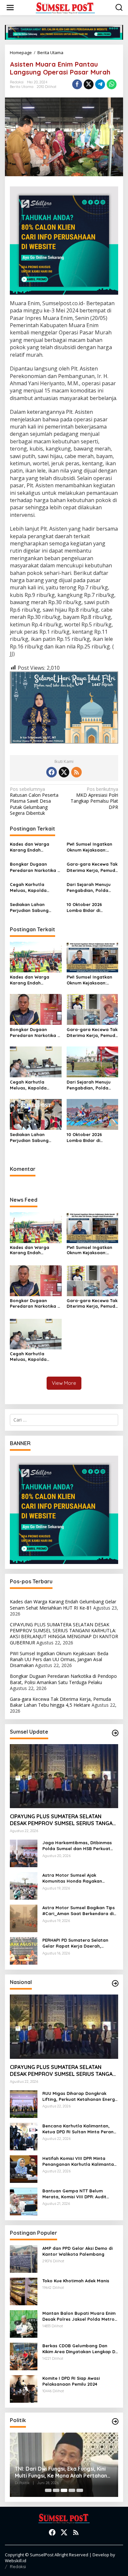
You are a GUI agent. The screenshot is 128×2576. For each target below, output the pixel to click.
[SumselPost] (65, 8)
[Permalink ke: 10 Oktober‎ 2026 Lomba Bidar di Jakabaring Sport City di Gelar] (93, 1114)
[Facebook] (52, 772)
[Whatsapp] (112, 84)
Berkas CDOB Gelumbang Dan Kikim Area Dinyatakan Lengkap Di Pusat (79, 2349)
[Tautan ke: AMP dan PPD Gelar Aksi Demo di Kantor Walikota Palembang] (24, 2259)
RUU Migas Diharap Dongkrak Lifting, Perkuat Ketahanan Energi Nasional (79, 2096)
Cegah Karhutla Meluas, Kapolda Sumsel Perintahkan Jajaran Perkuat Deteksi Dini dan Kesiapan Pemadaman (34, 887)
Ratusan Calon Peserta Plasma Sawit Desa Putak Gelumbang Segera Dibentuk (34, 801)
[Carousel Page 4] (72, 2490)
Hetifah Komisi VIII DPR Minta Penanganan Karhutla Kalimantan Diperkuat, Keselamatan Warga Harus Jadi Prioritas (79, 2161)
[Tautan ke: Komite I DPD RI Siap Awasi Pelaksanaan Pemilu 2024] (24, 2388)
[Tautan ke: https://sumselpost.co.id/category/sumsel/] (115, 1733)
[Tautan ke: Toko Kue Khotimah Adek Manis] (24, 2291)
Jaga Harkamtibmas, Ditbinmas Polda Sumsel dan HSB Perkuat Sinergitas (77, 1846)
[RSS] (76, 772)
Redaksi (18, 2566)
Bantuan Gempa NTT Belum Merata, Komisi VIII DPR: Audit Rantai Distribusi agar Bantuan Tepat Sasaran (76, 2194)
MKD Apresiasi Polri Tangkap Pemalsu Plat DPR (94, 798)
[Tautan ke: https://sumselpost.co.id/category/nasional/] (115, 1983)
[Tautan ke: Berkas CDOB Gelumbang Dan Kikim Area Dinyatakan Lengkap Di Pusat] (24, 2356)
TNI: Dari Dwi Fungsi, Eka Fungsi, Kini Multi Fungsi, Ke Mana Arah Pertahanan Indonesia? (64, 2472)
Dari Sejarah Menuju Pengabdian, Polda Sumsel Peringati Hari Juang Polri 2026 (90, 887)
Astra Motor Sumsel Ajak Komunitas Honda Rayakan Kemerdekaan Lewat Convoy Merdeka (74, 1878)
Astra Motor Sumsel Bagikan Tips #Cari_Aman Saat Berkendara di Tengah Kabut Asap (79, 1911)
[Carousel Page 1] (48, 2490)
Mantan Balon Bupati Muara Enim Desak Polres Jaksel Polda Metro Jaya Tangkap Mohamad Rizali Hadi (79, 2316)
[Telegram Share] (100, 84)
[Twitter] (64, 772)
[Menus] (10, 8)
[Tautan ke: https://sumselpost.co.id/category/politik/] (115, 2421)
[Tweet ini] (89, 84)
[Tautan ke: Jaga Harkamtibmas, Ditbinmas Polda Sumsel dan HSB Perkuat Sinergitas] (24, 1853)
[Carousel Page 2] (56, 2490)
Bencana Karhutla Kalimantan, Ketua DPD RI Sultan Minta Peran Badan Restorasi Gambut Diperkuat (78, 2129)
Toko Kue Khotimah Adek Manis (76, 2281)
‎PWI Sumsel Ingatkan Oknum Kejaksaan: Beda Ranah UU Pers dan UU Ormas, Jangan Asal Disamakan (92, 847)
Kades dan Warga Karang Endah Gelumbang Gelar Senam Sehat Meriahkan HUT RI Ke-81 (35, 847)
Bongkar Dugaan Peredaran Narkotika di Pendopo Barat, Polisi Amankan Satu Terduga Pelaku (36, 867)
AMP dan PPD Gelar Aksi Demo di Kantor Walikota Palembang (77, 2251)
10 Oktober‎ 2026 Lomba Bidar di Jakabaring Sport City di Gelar (91, 908)
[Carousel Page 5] (80, 2490)
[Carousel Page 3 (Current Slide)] (64, 2490)
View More (64, 1383)
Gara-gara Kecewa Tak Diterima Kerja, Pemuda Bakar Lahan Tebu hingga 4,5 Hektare (92, 867)
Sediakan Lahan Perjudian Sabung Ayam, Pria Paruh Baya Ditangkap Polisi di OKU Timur (35, 908)
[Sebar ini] (77, 84)
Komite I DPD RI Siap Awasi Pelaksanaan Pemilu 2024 (71, 2381)
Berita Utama (22, 87)
